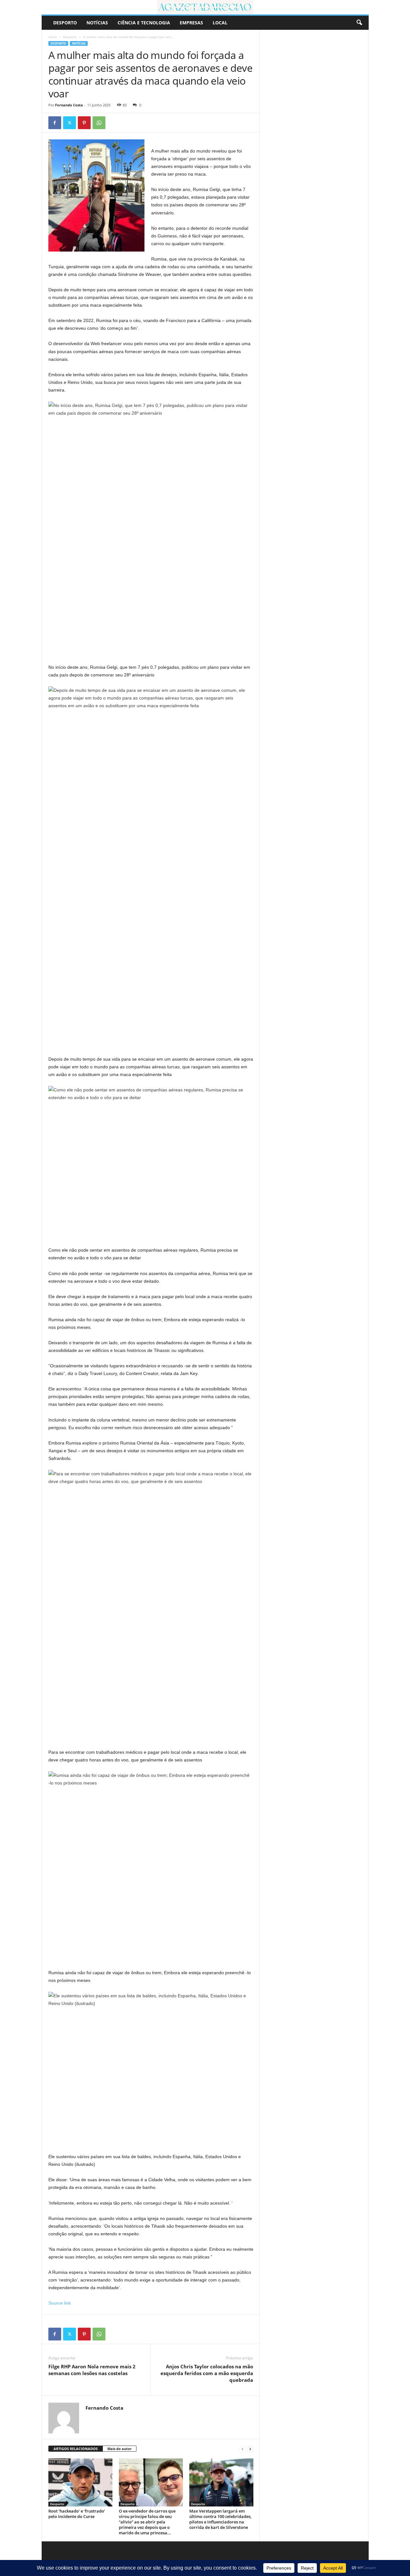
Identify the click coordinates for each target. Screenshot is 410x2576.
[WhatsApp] (99, 123)
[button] (359, 23)
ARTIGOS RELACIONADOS (76, 2449)
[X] (70, 123)
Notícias (97, 23)
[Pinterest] (84, 123)
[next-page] (250, 2449)
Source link (60, 2303)
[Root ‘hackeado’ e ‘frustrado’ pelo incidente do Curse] (80, 2482)
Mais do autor (119, 2449)
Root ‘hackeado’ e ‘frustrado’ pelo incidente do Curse (77, 2514)
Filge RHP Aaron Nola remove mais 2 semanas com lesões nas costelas (92, 2370)
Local (220, 23)
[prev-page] (242, 2449)
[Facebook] (55, 123)
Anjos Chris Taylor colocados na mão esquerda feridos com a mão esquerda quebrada (207, 2373)
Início (53, 37)
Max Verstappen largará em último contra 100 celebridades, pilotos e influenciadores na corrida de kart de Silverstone (220, 2519)
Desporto (65, 23)
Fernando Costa (69, 105)
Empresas (191, 23)
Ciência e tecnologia (144, 23)
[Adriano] (205, 7)
